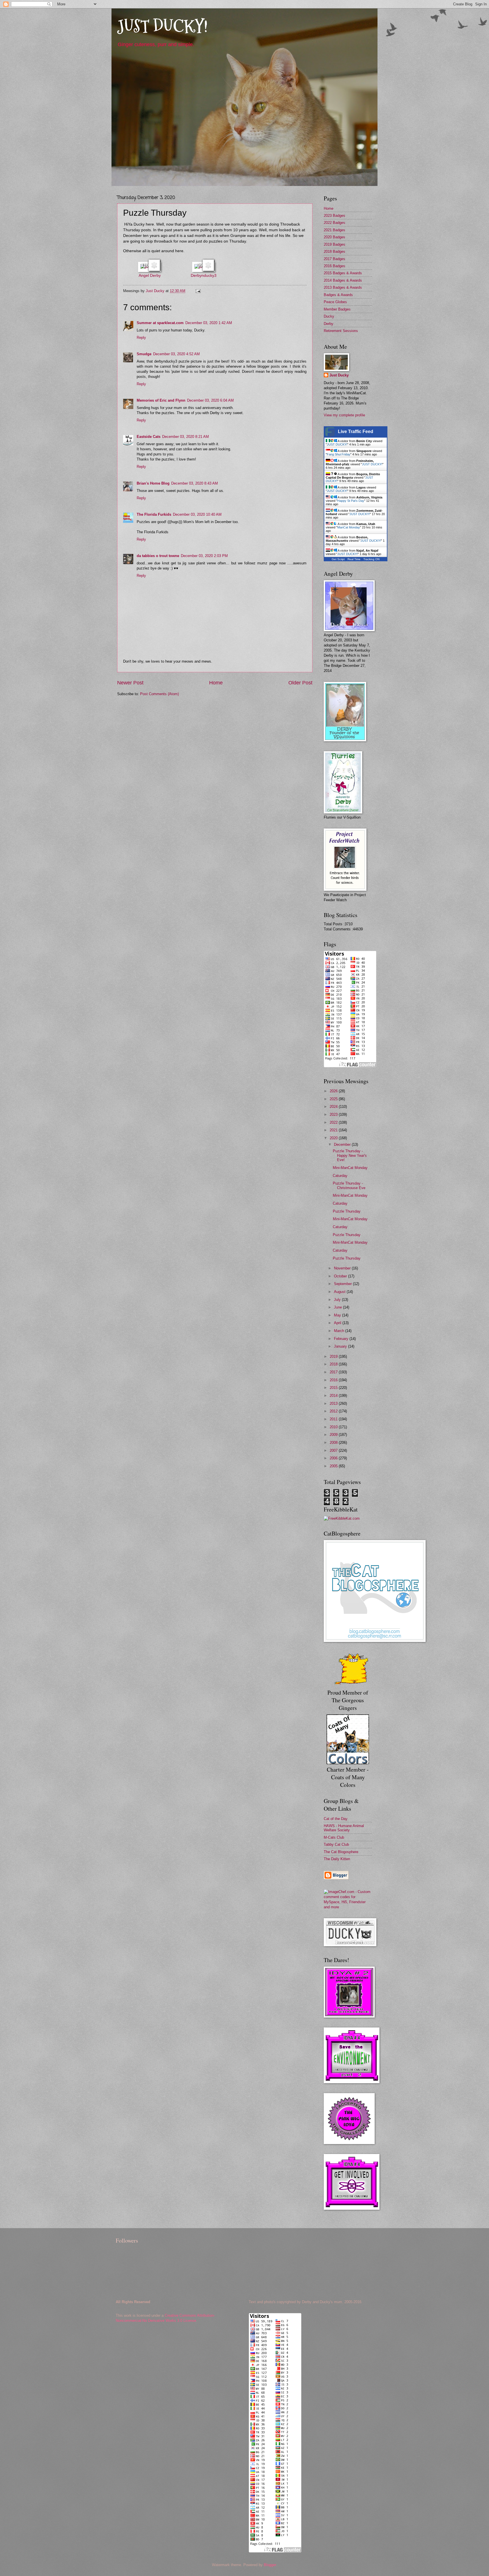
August (340, 1292)
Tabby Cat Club (336, 1844)
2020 (334, 1138)
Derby (329, 324)
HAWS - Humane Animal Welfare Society (344, 1828)
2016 (334, 1380)
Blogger (270, 2565)
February (342, 1339)
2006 (334, 1458)
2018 (334, 1364)
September (343, 1284)
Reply (141, 338)
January (341, 1346)
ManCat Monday (349, 527)
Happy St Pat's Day (351, 501)
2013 (334, 1403)
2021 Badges (334, 230)
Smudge (144, 354)
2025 (334, 1099)
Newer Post (130, 683)
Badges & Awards (338, 295)
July (338, 1300)
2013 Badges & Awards (343, 287)
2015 (334, 1388)
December (343, 1144)
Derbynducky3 (204, 276)
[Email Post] (198, 291)
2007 (334, 1450)
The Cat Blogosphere (341, 1852)
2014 (334, 1396)
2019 (334, 1356)
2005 (334, 1466)
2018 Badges (334, 251)
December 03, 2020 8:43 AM (195, 483)
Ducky (329, 316)
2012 (334, 1411)
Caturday (340, 1176)
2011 (334, 1419)
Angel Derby (150, 276)
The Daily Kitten (337, 1859)
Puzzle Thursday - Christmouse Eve (349, 1185)
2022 (334, 1122)
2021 (334, 1130)
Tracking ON (371, 559)
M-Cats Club (334, 1837)
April (338, 1323)
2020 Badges (334, 237)
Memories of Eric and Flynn (161, 400)
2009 (334, 1435)
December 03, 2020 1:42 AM (209, 323)
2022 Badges (334, 223)
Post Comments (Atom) (159, 694)
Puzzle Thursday (347, 1211)
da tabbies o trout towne (158, 556)
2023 (334, 1114)
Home (216, 683)
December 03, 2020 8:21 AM (185, 437)
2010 (334, 1427)
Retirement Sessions (341, 331)
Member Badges (337, 309)
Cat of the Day (336, 1819)
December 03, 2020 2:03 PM (204, 556)
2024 (334, 1107)
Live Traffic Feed (356, 432)
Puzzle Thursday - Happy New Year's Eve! (350, 1155)
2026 (334, 1091)
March (340, 1331)
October (341, 1276)
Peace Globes (335, 302)
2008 (334, 1443)
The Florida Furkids (154, 514)
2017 (334, 1372)
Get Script (338, 559)
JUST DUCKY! (162, 26)
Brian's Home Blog (153, 483)
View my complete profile (344, 415)
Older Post (300, 683)
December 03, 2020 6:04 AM (210, 400)
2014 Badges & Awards (343, 280)
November (343, 1268)
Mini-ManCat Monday (350, 1168)
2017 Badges (334, 259)
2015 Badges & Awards (343, 273)
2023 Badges (334, 216)
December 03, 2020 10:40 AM (197, 514)
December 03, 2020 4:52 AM (176, 354)
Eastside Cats (149, 437)
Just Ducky (339, 375)
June (338, 1307)
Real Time (354, 559)
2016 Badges (334, 266)
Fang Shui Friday (339, 454)
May (338, 1315)
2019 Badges (334, 244)
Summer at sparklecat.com (160, 323)
